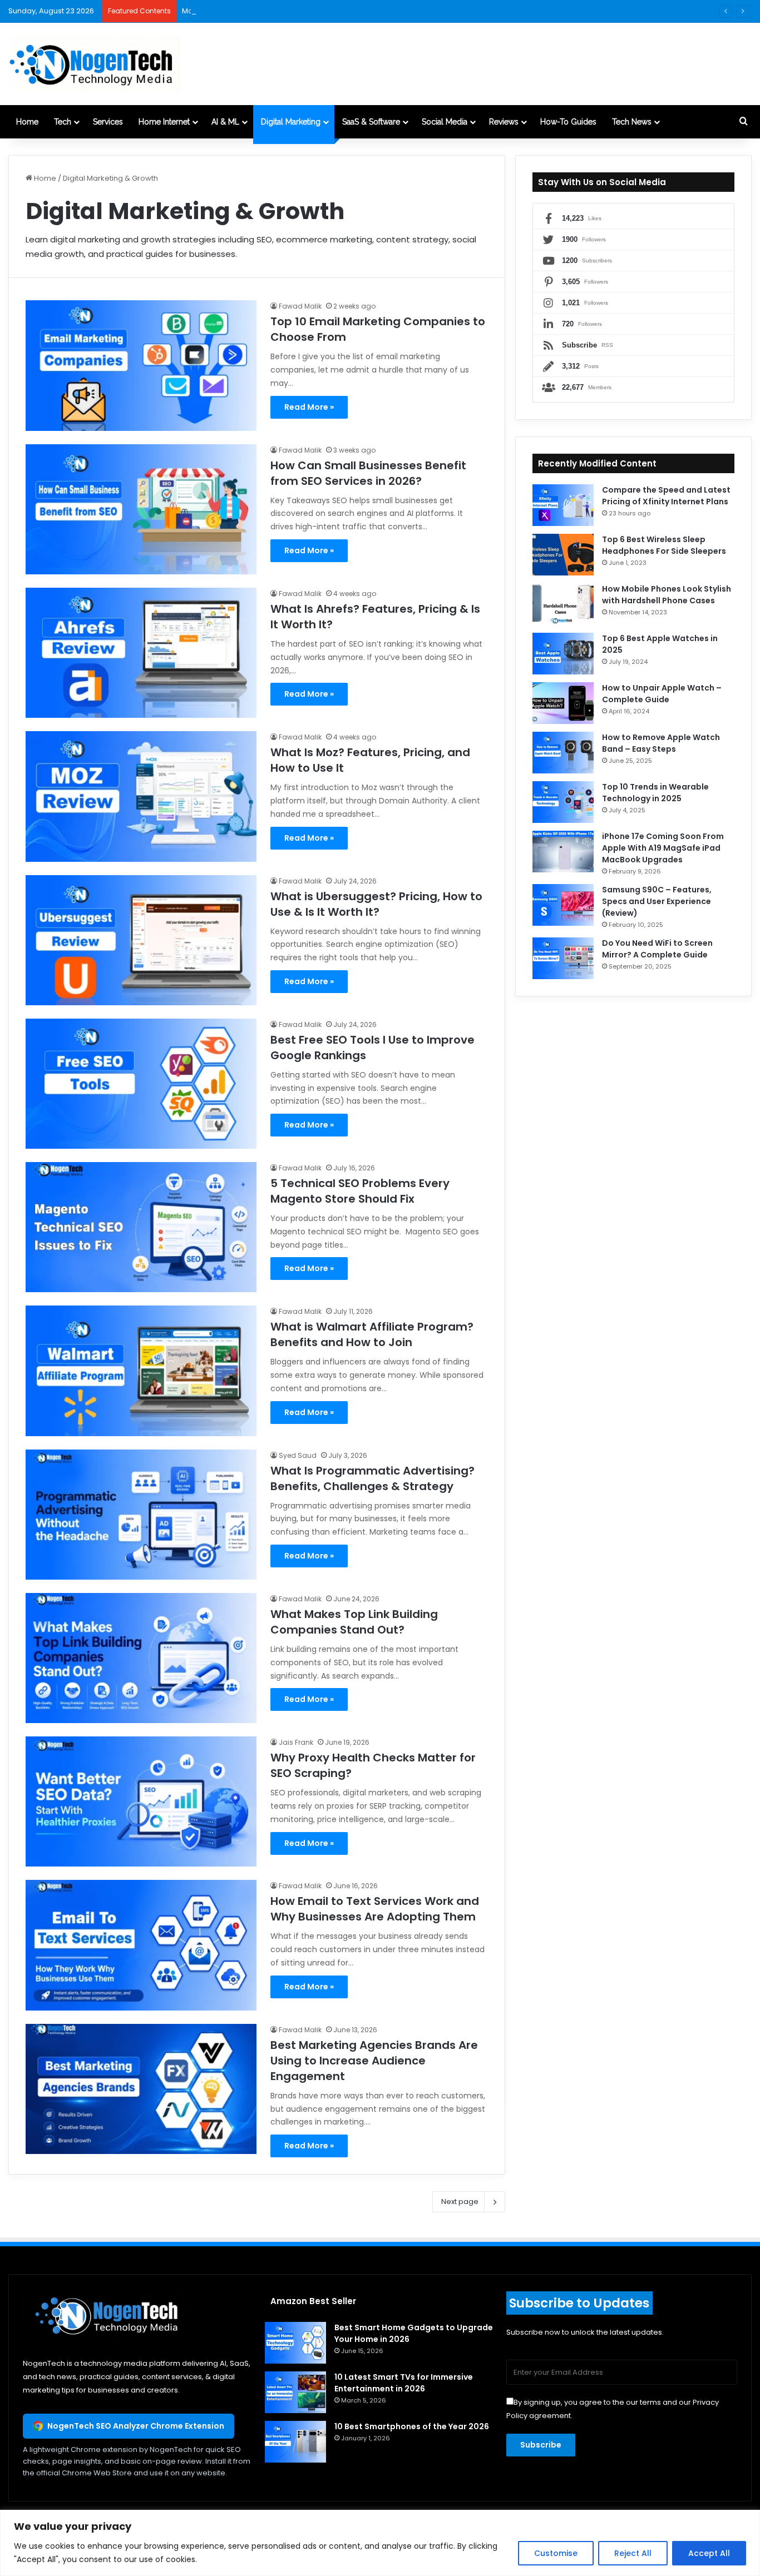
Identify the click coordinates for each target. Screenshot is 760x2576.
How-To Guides (568, 122)
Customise (556, 2553)
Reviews (504, 122)
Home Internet (164, 122)
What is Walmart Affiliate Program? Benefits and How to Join (372, 1334)
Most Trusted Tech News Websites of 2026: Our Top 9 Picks (287, 11)
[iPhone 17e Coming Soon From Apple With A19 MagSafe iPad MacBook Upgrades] (563, 852)
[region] (380, 2543)
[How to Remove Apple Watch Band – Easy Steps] (563, 753)
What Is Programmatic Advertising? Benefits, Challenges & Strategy (372, 1478)
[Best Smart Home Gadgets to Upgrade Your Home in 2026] (295, 2343)
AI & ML (225, 122)
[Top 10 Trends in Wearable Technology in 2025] (563, 802)
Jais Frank (296, 1742)
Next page (460, 2202)
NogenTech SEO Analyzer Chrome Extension (136, 2426)
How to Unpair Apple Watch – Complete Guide (662, 694)
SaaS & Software (371, 122)
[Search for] (743, 122)
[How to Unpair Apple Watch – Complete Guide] (563, 703)
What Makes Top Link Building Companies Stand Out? (354, 1622)
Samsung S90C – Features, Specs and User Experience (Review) (657, 901)
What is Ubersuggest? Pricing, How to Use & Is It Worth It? (376, 904)
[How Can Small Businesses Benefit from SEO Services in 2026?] (141, 509)
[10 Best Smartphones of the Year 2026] (295, 2442)
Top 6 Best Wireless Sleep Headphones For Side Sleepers (664, 545)
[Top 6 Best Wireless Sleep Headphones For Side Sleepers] (563, 555)
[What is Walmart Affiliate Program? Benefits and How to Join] (141, 1371)
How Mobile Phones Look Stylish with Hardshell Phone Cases (667, 595)
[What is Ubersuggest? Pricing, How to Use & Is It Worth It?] (141, 940)
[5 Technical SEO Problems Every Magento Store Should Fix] (141, 1227)
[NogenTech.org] (94, 64)
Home (27, 122)
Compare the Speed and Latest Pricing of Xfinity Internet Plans (666, 496)
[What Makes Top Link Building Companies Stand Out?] (141, 1658)
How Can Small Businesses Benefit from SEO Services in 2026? (368, 473)
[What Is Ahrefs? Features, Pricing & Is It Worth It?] (141, 653)
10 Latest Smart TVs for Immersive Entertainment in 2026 (404, 2383)
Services (108, 122)
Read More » (309, 407)
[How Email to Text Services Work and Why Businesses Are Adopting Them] (141, 1945)
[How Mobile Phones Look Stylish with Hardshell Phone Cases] (563, 604)
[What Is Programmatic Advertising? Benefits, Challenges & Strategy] (141, 1515)
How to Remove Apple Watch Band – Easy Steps (661, 743)
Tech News (632, 122)
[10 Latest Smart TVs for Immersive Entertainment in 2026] (295, 2392)
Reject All (633, 2553)
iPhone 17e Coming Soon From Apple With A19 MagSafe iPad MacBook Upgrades (663, 848)
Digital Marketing (291, 122)
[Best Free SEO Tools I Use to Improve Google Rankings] (141, 1084)
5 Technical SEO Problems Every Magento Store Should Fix (360, 1191)
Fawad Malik (300, 306)
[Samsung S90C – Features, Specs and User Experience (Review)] (563, 905)
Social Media (445, 122)
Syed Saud (298, 1455)
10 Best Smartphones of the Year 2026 (412, 2426)
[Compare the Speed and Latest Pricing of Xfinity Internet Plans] (563, 505)
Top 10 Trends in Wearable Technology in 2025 (655, 793)
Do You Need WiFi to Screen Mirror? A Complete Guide (657, 949)
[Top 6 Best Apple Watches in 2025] (563, 654)
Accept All (709, 2553)
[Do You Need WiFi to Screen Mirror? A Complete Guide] (563, 958)
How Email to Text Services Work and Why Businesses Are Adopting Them (375, 1909)
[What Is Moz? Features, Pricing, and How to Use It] (141, 796)
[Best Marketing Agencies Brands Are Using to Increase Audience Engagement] (141, 2089)
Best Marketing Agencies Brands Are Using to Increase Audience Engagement (374, 2061)
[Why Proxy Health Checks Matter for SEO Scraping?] (141, 1801)
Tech (63, 122)
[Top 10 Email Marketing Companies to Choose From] (141, 365)
